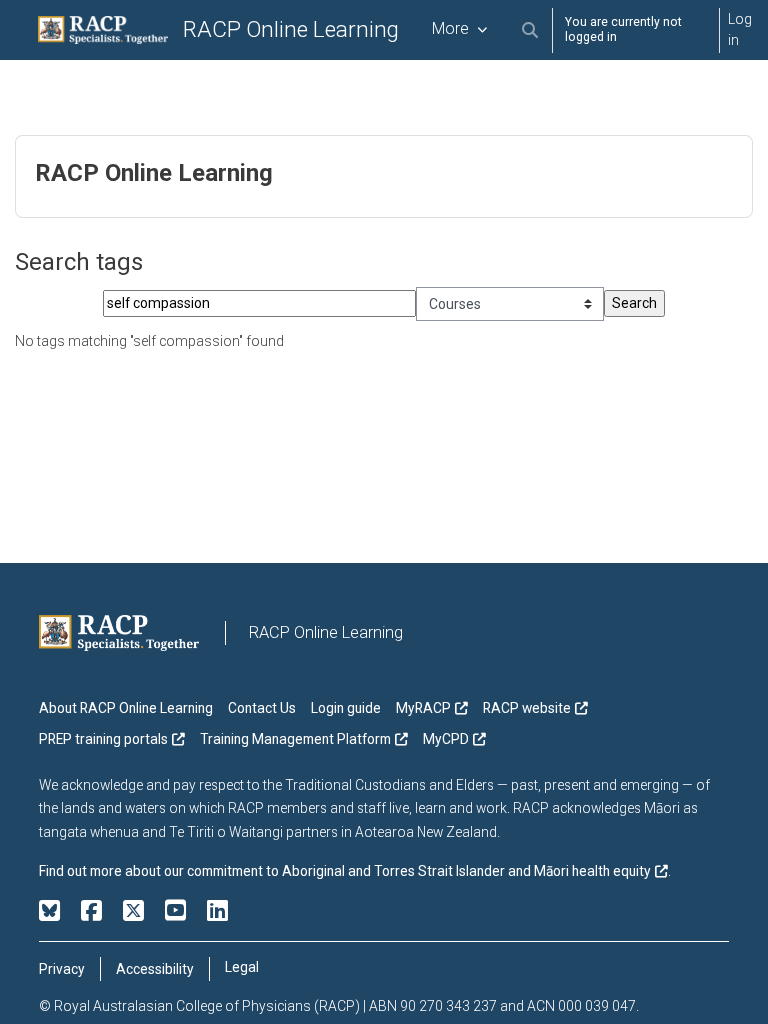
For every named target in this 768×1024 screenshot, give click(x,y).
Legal (242, 967)
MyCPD (446, 739)
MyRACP (423, 708)
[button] (530, 30)
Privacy (62, 969)
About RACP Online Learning (126, 708)
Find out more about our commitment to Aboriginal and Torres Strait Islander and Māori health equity (345, 871)
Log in (740, 29)
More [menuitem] (450, 28)
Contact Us (262, 708)
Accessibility (155, 969)
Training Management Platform (295, 739)
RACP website (527, 708)
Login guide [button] (346, 708)
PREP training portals (103, 739)
